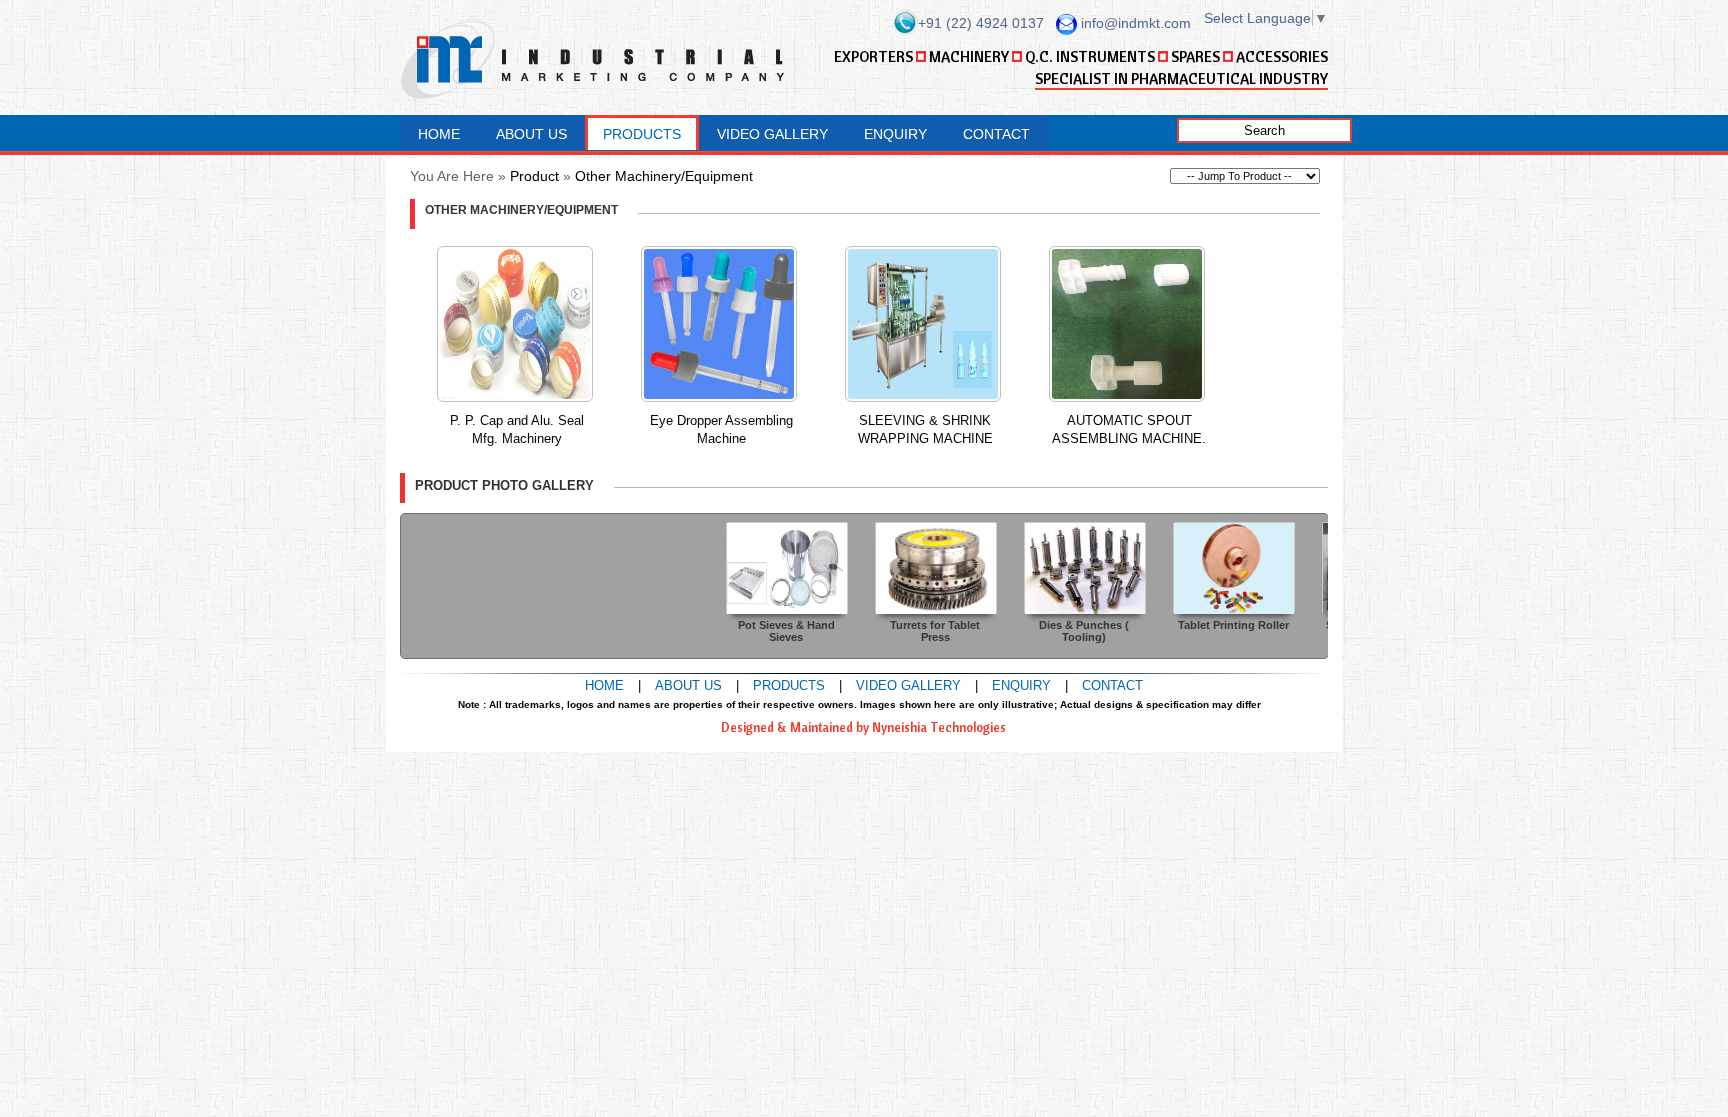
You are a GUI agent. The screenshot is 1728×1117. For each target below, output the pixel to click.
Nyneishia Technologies (939, 727)
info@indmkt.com (1136, 23)
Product (534, 176)
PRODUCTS (642, 134)
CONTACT (996, 134)
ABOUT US (531, 134)
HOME (439, 134)
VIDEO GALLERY (772, 134)
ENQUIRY (895, 134)
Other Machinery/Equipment (664, 176)
